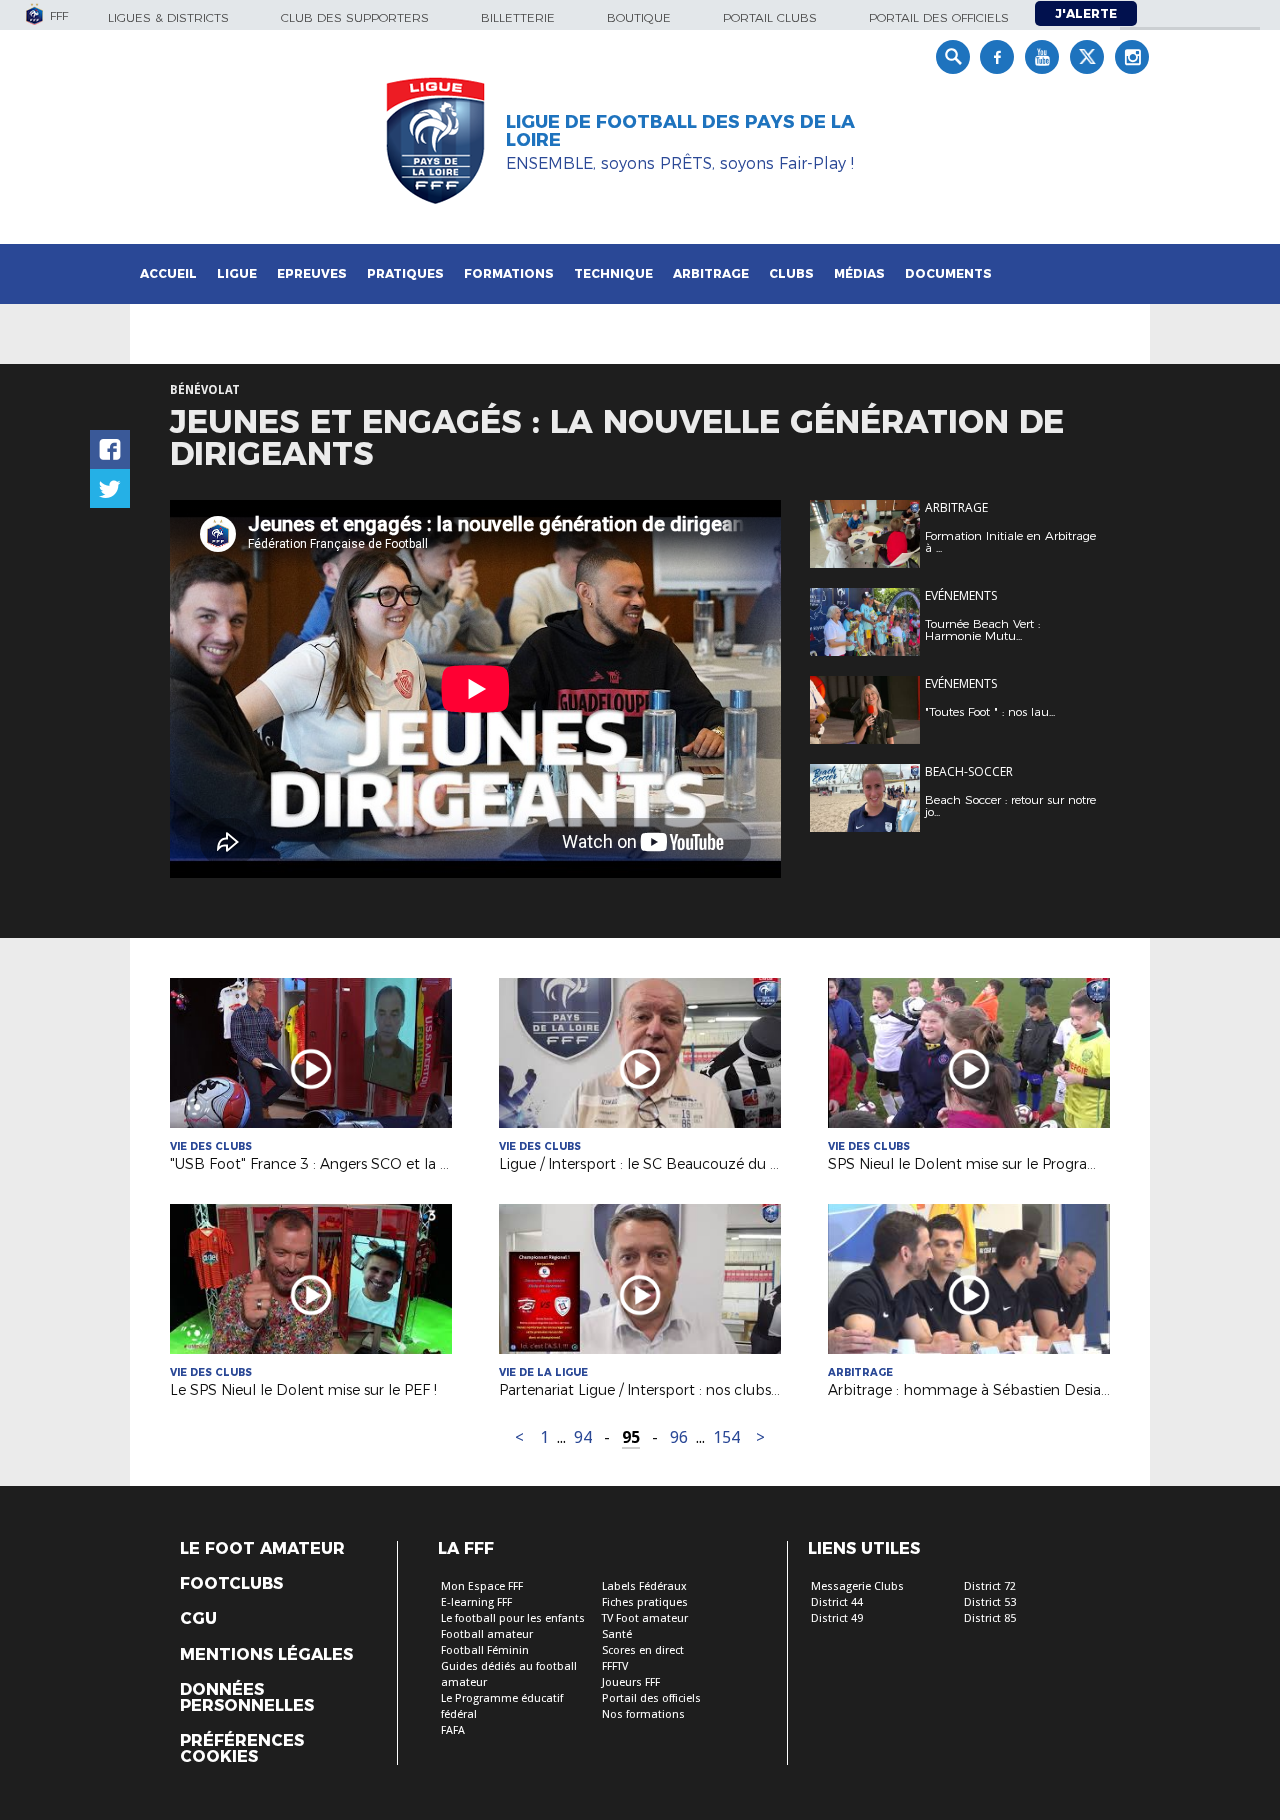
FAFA (453, 1730)
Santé (617, 1634)
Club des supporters (355, 17)
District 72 (990, 1586)
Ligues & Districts (168, 17)
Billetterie (518, 17)
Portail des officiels (939, 17)
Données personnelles (247, 1698)
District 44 (837, 1602)
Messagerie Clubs (857, 1586)
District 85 (990, 1618)
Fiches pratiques (645, 1602)
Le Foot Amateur (262, 1549)
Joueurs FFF (631, 1682)
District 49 (837, 1618)
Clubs (791, 273)
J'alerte (1086, 13)
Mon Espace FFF (482, 1586)
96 (679, 1437)
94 (583, 1437)
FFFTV (615, 1666)
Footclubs (231, 1584)
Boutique (639, 17)
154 (726, 1437)
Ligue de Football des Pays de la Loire (680, 131)
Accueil (168, 273)
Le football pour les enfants (513, 1618)
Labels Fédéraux (644, 1586)
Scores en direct (643, 1650)
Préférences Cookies (242, 1749)
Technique (613, 273)
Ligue (237, 273)
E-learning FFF (476, 1602)
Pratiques (405, 273)
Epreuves (312, 273)
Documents (948, 273)
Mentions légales (266, 1655)
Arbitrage (711, 273)
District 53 (990, 1602)
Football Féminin (485, 1650)
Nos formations (643, 1714)
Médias (859, 273)
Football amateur (487, 1634)
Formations (509, 273)
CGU (198, 1619)
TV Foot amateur (645, 1618)
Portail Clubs (770, 17)
